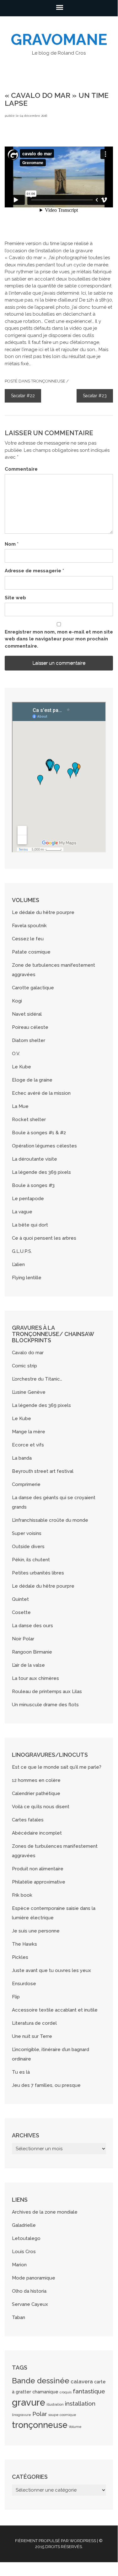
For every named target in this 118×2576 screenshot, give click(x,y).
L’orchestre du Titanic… (37, 1379)
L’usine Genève (29, 1392)
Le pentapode (28, 1199)
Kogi (17, 1001)
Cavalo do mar (28, 1353)
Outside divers (28, 1547)
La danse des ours (32, 1626)
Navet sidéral (27, 1014)
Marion (19, 2265)
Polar (40, 2414)
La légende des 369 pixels (41, 1172)
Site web (15, 598)
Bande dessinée (41, 2381)
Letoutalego (26, 2238)
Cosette (21, 1612)
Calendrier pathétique (36, 1793)
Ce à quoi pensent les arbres (44, 1238)
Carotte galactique (33, 988)
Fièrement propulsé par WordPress (56, 2541)
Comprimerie (26, 1484)
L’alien (18, 1264)
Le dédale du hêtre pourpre (43, 912)
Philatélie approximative (39, 1882)
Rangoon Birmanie (32, 1652)
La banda (22, 1458)
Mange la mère (29, 1432)
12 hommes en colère (36, 1780)
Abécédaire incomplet (37, 1833)
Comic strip (24, 1366)
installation (80, 2403)
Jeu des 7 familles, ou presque (46, 2085)
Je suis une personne (36, 1931)
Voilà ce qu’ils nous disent (41, 1807)
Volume (75, 2427)
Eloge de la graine (32, 1080)
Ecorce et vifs (28, 1445)
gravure (29, 2402)
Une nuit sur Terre (32, 2036)
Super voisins (27, 1533)
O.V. (16, 1054)
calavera (82, 2381)
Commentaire (21, 469)
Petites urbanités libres (38, 1573)
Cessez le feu (28, 939)
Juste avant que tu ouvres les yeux (51, 1970)
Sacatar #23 (95, 396)
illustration (55, 2404)
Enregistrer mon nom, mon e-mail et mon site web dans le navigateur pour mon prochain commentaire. (59, 639)
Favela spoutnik (29, 926)
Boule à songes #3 (33, 1185)
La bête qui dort (30, 1225)
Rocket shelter (29, 1120)
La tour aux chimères (35, 1678)
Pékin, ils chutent (31, 1560)
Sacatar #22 (23, 396)
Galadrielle (24, 2225)
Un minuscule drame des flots (45, 1705)
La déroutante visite (35, 1159)
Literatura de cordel (34, 2023)
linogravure (21, 2415)
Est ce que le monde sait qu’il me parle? (57, 1767)
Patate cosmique (31, 952)
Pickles (20, 1957)
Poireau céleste (30, 1027)
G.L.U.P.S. (22, 1251)
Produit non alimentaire (38, 1869)
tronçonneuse (48, 381)
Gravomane (59, 40)
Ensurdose (24, 1984)
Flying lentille (27, 1278)
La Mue (20, 1106)
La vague (22, 1212)
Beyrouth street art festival (43, 1471)
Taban (19, 2317)
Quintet (20, 1599)
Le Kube (21, 1067)
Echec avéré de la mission (41, 1093)
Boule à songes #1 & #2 (39, 1133)
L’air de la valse (28, 1665)
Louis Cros (24, 2252)
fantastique (89, 2391)
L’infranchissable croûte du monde (50, 1520)
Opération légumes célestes (44, 1146)
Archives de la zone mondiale (45, 2212)
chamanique (45, 2392)
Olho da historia (29, 2291)
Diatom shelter (29, 1040)
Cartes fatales (28, 1820)
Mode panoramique (34, 2278)
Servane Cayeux (30, 2304)
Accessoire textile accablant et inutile (55, 2010)
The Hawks (24, 1944)
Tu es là (21, 2072)
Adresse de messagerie (34, 571)
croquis (66, 2392)
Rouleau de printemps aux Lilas (47, 1692)
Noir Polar (23, 1639)
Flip (16, 1997)
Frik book (22, 1895)
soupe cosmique (62, 2415)
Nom (12, 544)
